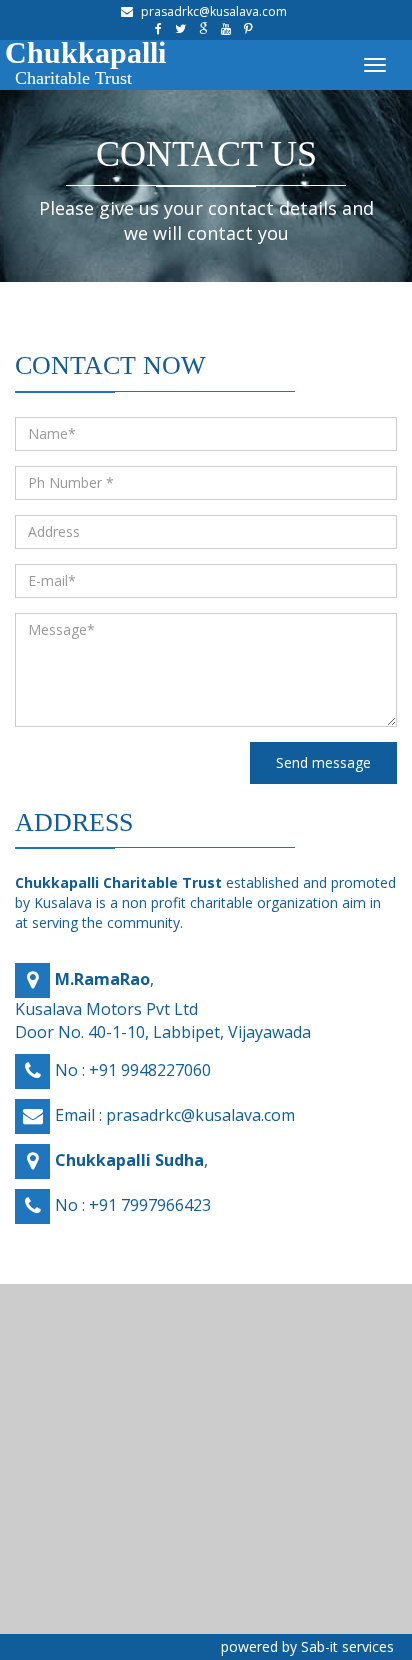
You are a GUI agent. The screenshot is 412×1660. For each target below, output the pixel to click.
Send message (323, 762)
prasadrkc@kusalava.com (214, 11)
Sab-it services (347, 1646)
